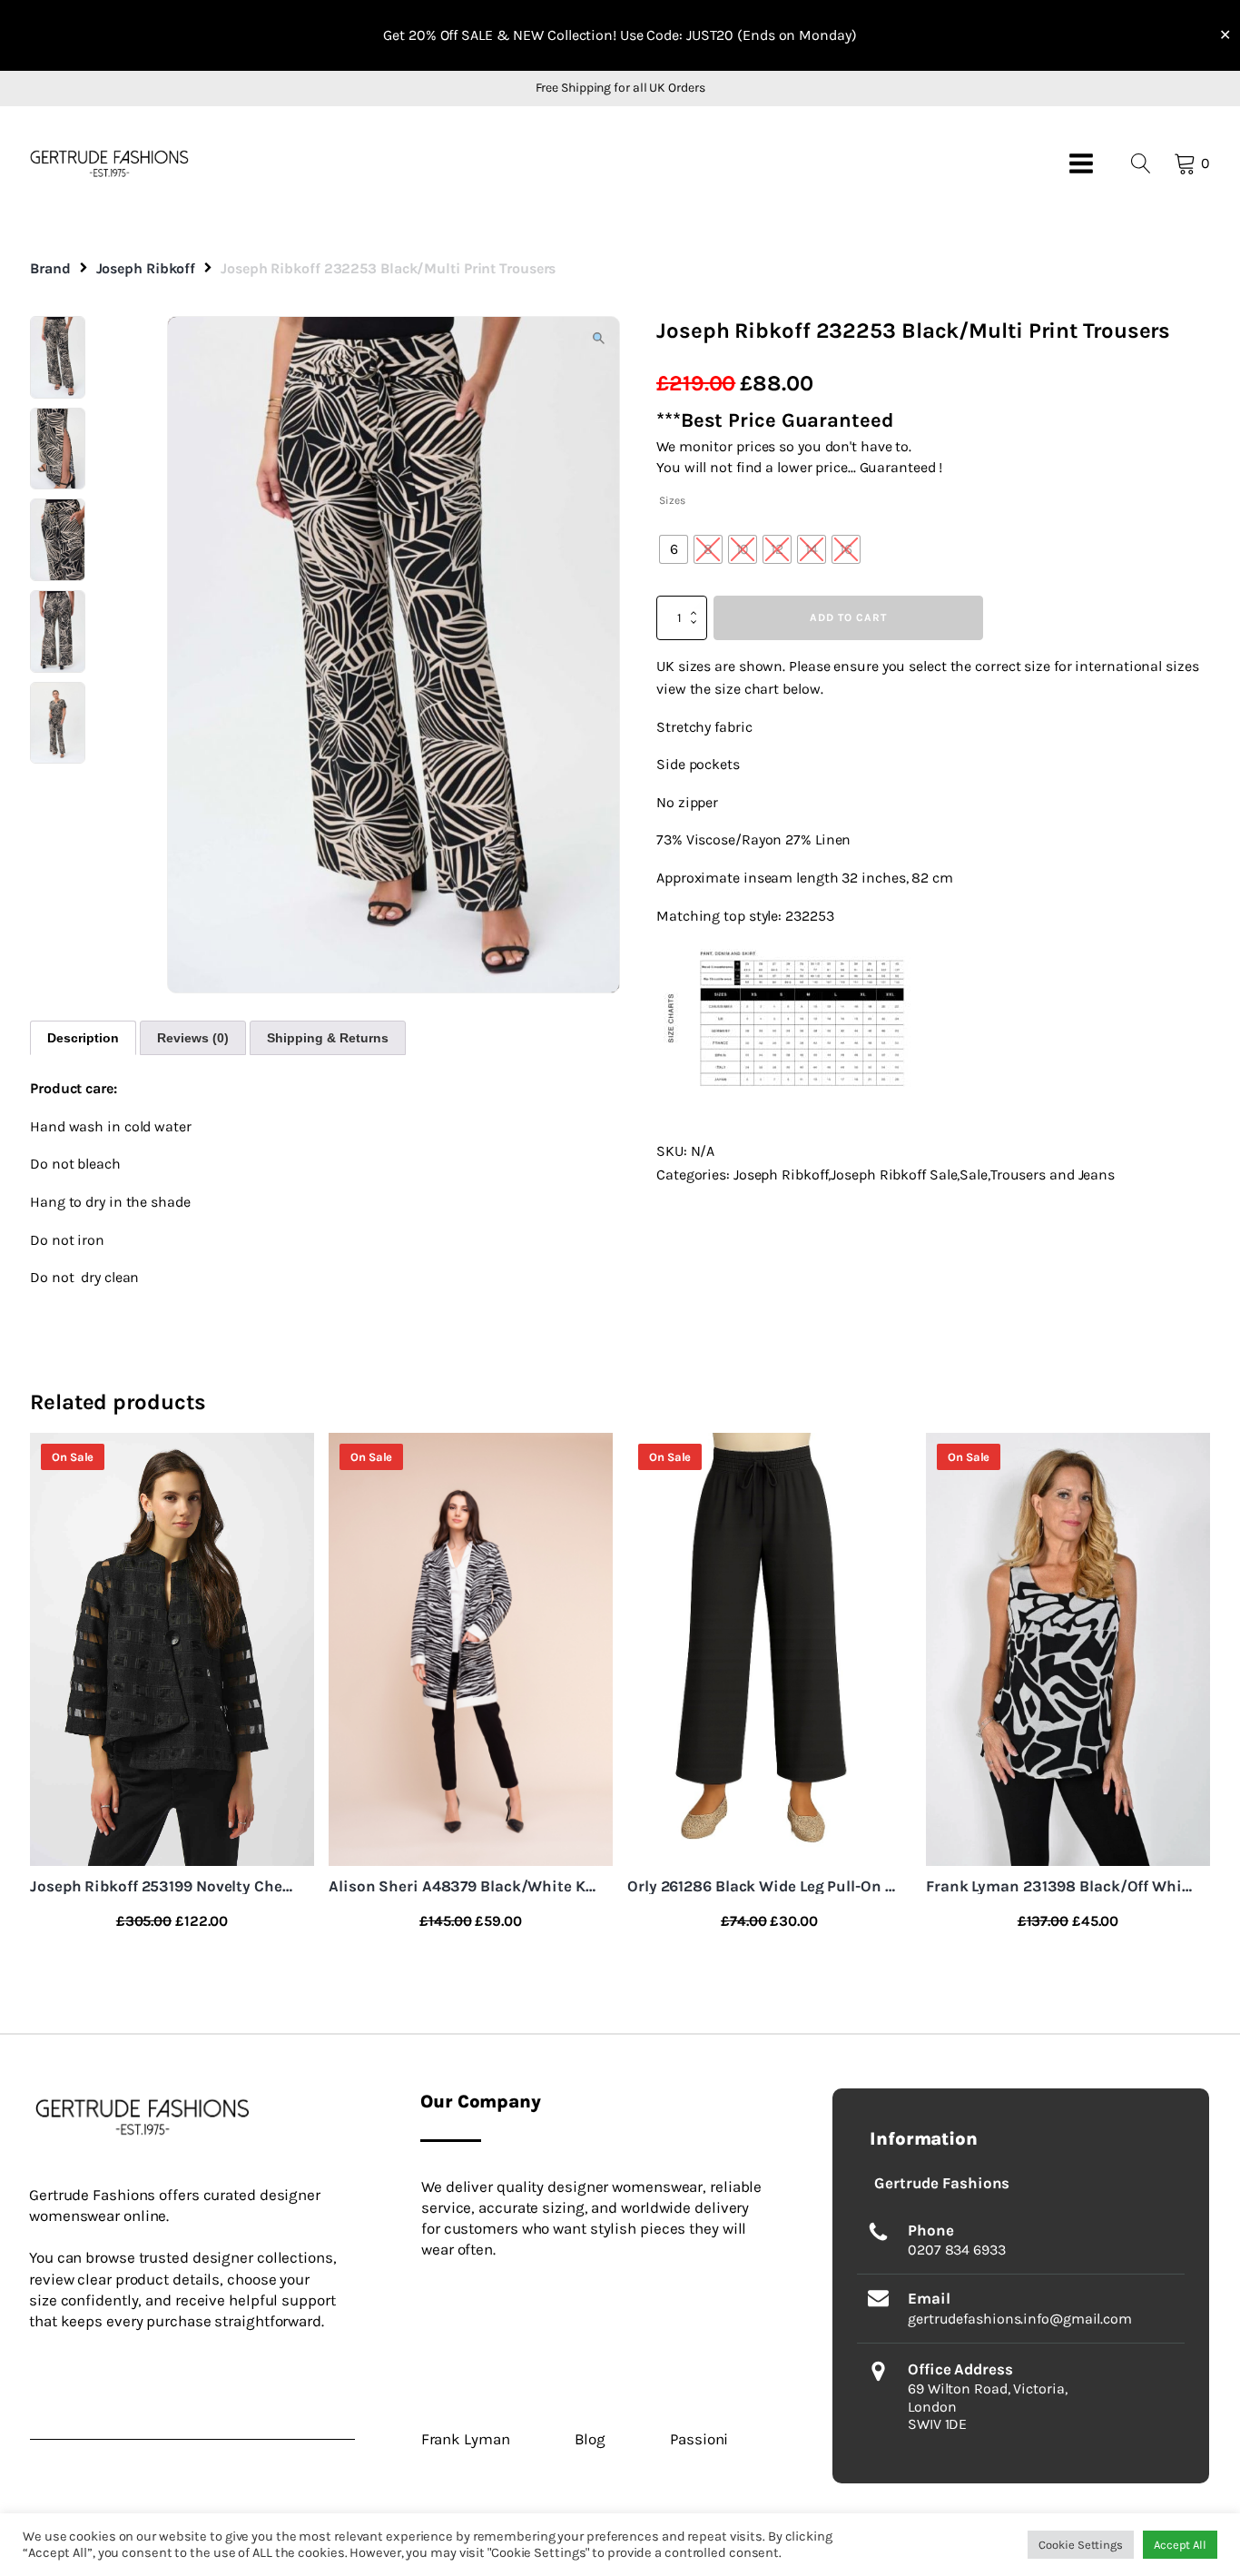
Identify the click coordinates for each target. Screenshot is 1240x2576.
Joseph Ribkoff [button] (146, 268)
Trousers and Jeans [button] (1053, 1174)
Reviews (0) (193, 1038)
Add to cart (848, 617)
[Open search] (1141, 163)
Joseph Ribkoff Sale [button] (894, 1174)
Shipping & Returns (328, 1038)
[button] (109, 163)
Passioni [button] (699, 2439)
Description (83, 1038)
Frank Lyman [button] (466, 2439)
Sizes (672, 500)
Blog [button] (590, 2439)
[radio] (674, 549)
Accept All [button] (1180, 2545)
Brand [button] (50, 268)
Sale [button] (974, 1174)
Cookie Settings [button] (1081, 2545)
